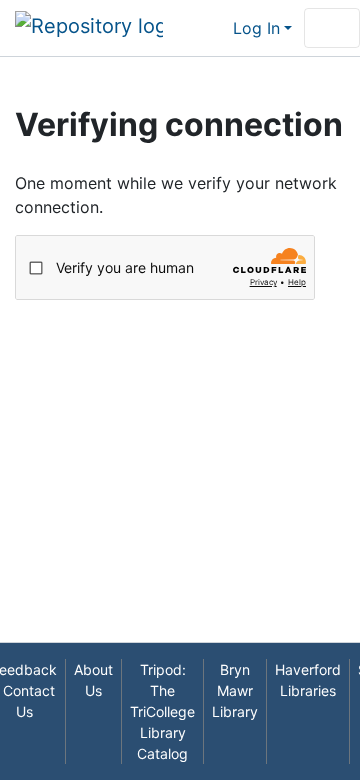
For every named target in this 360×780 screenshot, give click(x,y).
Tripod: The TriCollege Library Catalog (162, 711)
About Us (93, 680)
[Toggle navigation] (332, 28)
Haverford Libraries (308, 680)
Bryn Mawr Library (235, 690)
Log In (256, 28)
